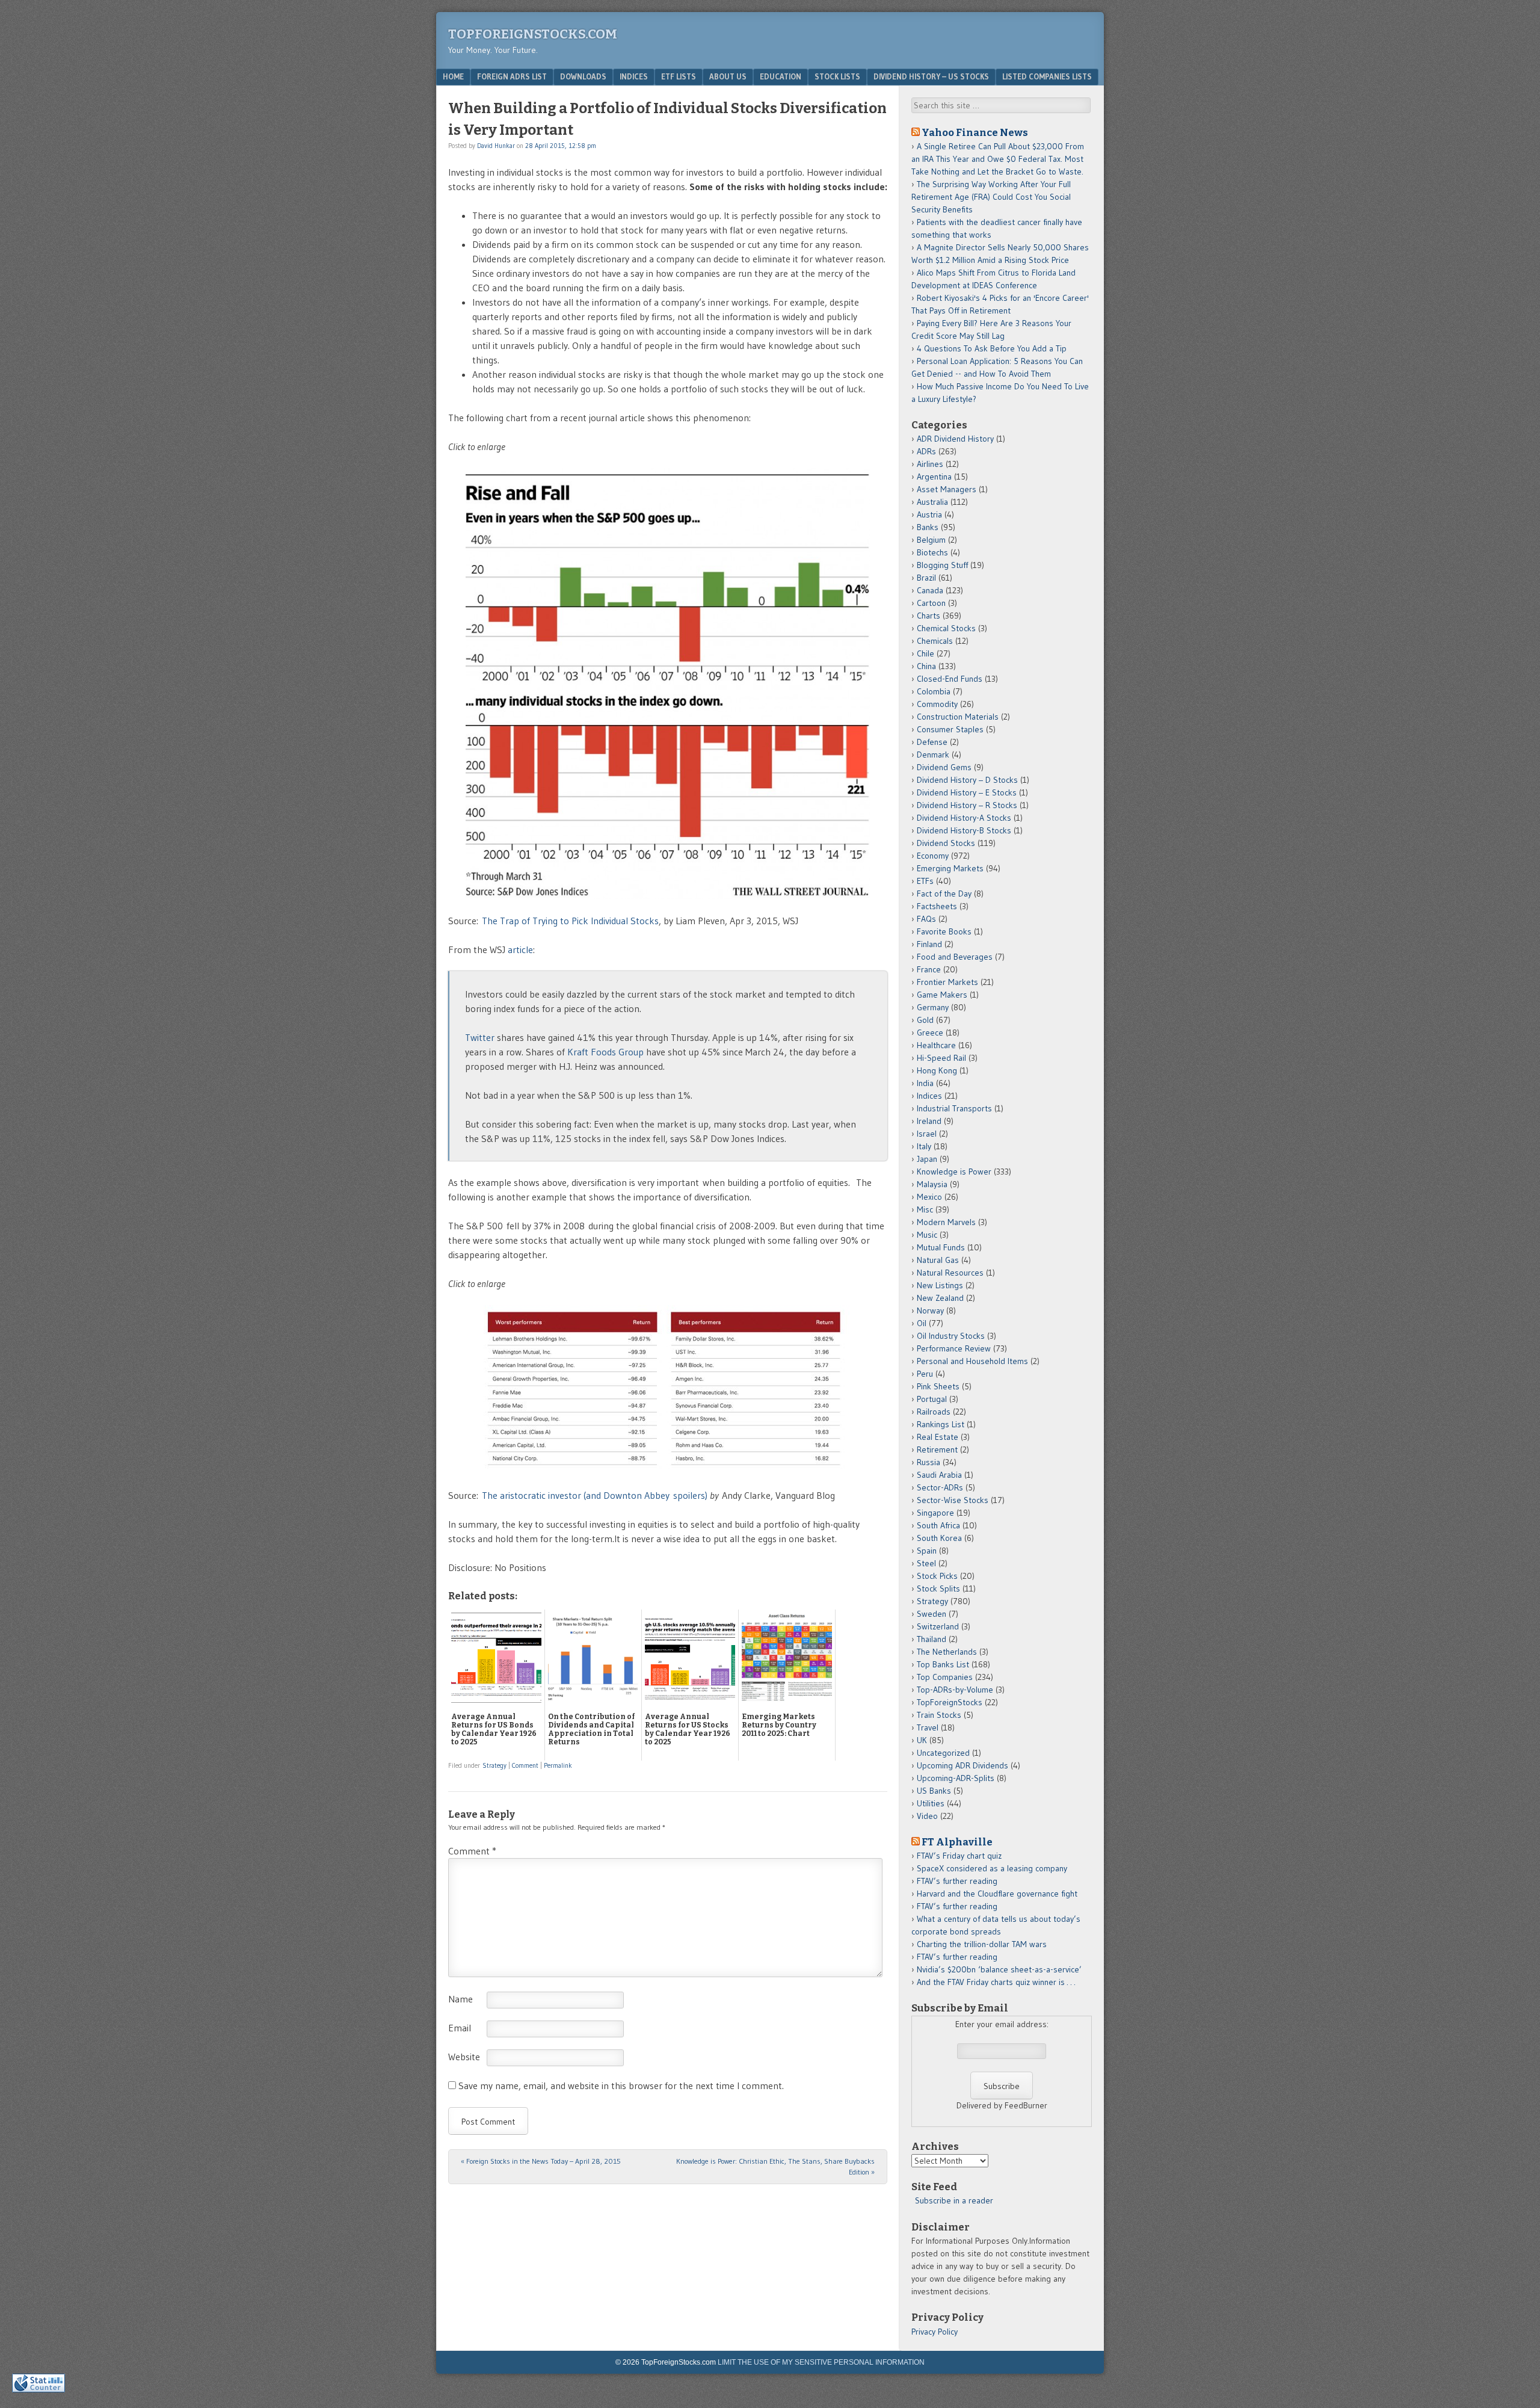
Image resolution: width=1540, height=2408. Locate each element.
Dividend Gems (944, 767)
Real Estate (938, 1437)
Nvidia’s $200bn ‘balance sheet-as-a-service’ (999, 1969)
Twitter (480, 1037)
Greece (930, 1033)
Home (453, 76)
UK (922, 1740)
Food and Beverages (955, 957)
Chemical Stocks (946, 628)
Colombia (934, 691)
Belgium (931, 540)
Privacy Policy (935, 2332)
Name (460, 1999)
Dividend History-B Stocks (964, 830)
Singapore (935, 1513)
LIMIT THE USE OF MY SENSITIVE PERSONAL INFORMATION (821, 2362)
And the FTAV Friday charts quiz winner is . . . (997, 1982)
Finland (929, 944)
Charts (929, 616)
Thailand (932, 1639)
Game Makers (942, 995)
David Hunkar (496, 146)
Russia (929, 1462)
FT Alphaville (957, 1842)
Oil (922, 1323)
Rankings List (941, 1424)
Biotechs (932, 552)
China (926, 666)
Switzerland (938, 1626)
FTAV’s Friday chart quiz (959, 1856)
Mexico (929, 1197)
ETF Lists (679, 76)
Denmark (933, 755)
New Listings (940, 1285)
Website (464, 2057)
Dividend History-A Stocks (964, 818)
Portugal (932, 1399)
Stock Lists (837, 76)
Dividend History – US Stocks (931, 76)
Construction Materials (958, 717)
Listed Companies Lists (1047, 76)
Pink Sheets (938, 1386)
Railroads (934, 1412)
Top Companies (945, 1677)
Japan (927, 1159)
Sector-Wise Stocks (953, 1500)
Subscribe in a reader (954, 2200)
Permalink (558, 1765)
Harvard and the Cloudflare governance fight (997, 1894)
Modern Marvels (946, 1222)
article (520, 949)
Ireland (929, 1121)
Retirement (937, 1449)
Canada (930, 590)
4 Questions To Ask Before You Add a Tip (992, 348)
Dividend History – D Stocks (967, 780)
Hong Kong (937, 1070)
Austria (929, 514)
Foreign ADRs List (512, 76)
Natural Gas (938, 1260)
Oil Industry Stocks (951, 1336)
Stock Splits (938, 1588)
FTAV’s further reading (957, 1881)
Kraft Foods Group (605, 1052)
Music (927, 1235)
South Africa (938, 1525)
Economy (933, 856)
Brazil (926, 578)
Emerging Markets (950, 868)
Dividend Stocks (946, 843)
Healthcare (936, 1045)
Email (460, 2028)
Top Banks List (943, 1664)
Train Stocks (939, 1715)
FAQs (926, 919)
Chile (926, 653)
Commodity (937, 704)
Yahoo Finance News (975, 132)
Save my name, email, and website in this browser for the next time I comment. (621, 2085)
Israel (927, 1134)
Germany (933, 1007)
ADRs (926, 451)
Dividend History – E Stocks (967, 792)
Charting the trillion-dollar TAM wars (982, 1944)
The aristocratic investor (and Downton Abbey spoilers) (595, 1495)
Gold (925, 1020)
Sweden (932, 1614)
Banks (928, 527)
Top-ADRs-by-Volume (955, 1690)
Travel (928, 1727)
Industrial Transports (954, 1108)
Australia (932, 502)
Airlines (930, 464)
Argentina (934, 477)
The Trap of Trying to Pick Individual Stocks (570, 921)
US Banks (934, 1791)
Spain (927, 1551)
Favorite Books (944, 931)
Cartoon (931, 603)
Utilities (931, 1803)
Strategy (494, 1765)
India (925, 1083)
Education (781, 76)
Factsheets (937, 906)
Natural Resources (950, 1273)
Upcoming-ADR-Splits (956, 1778)
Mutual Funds (941, 1247)
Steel (926, 1563)
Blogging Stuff (942, 565)
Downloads (583, 76)
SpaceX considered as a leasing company (992, 1868)
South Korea (939, 1538)
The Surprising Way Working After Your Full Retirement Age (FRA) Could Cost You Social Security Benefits (991, 197)
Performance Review (954, 1348)
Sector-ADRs (940, 1487)
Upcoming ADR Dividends (962, 1765)
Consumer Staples (950, 729)
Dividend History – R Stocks (967, 805)
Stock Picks (937, 1576)
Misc (925, 1209)
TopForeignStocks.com (533, 34)
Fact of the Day (944, 894)
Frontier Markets (947, 982)
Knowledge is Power (954, 1172)
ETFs (925, 881)
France (929, 969)
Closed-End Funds (950, 679)
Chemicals (935, 641)
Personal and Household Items (972, 1361)
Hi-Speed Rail (941, 1058)
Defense (932, 742)
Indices (634, 76)
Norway (930, 1311)
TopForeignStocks (950, 1702)
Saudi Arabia (939, 1475)
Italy (924, 1146)
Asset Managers (947, 489)
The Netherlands (947, 1652)
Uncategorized (943, 1753)
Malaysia (932, 1184)
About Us (728, 76)
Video (927, 1816)
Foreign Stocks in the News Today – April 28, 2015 (541, 2161)
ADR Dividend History (955, 439)
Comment (525, 1765)
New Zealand (940, 1298)
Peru (925, 1374)
